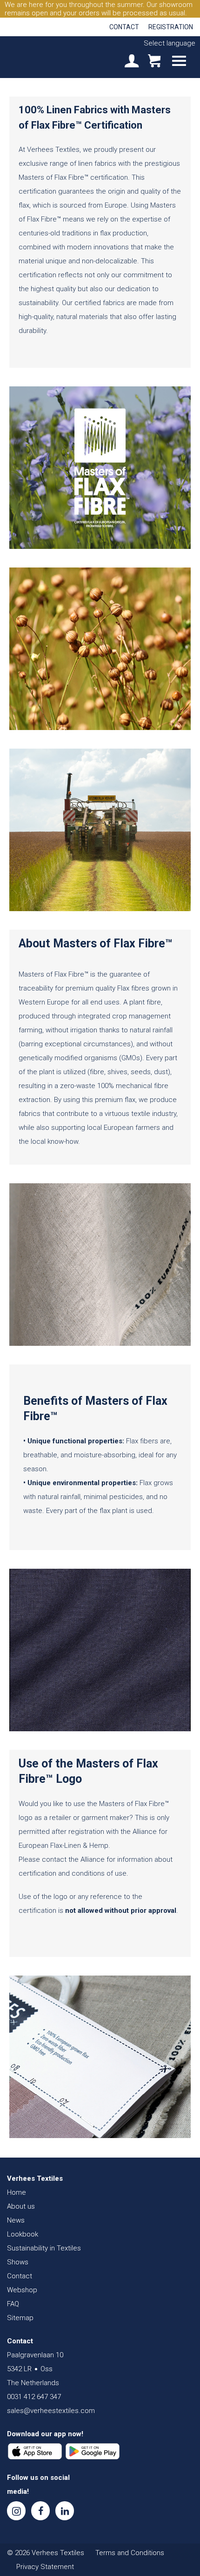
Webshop (22, 2290)
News (16, 2220)
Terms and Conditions (130, 2553)
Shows (18, 2262)
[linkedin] (65, 2511)
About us (21, 2206)
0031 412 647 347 (34, 2397)
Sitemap (20, 2318)
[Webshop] (154, 62)
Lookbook (23, 2234)
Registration (171, 27)
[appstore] (35, 2452)
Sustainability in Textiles (44, 2248)
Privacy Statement (45, 2567)
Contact (124, 27)
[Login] (132, 62)
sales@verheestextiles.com (51, 2411)
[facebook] (40, 2511)
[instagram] (16, 2511)
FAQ (13, 2304)
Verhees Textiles (40, 57)
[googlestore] (93, 2452)
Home (17, 2192)
